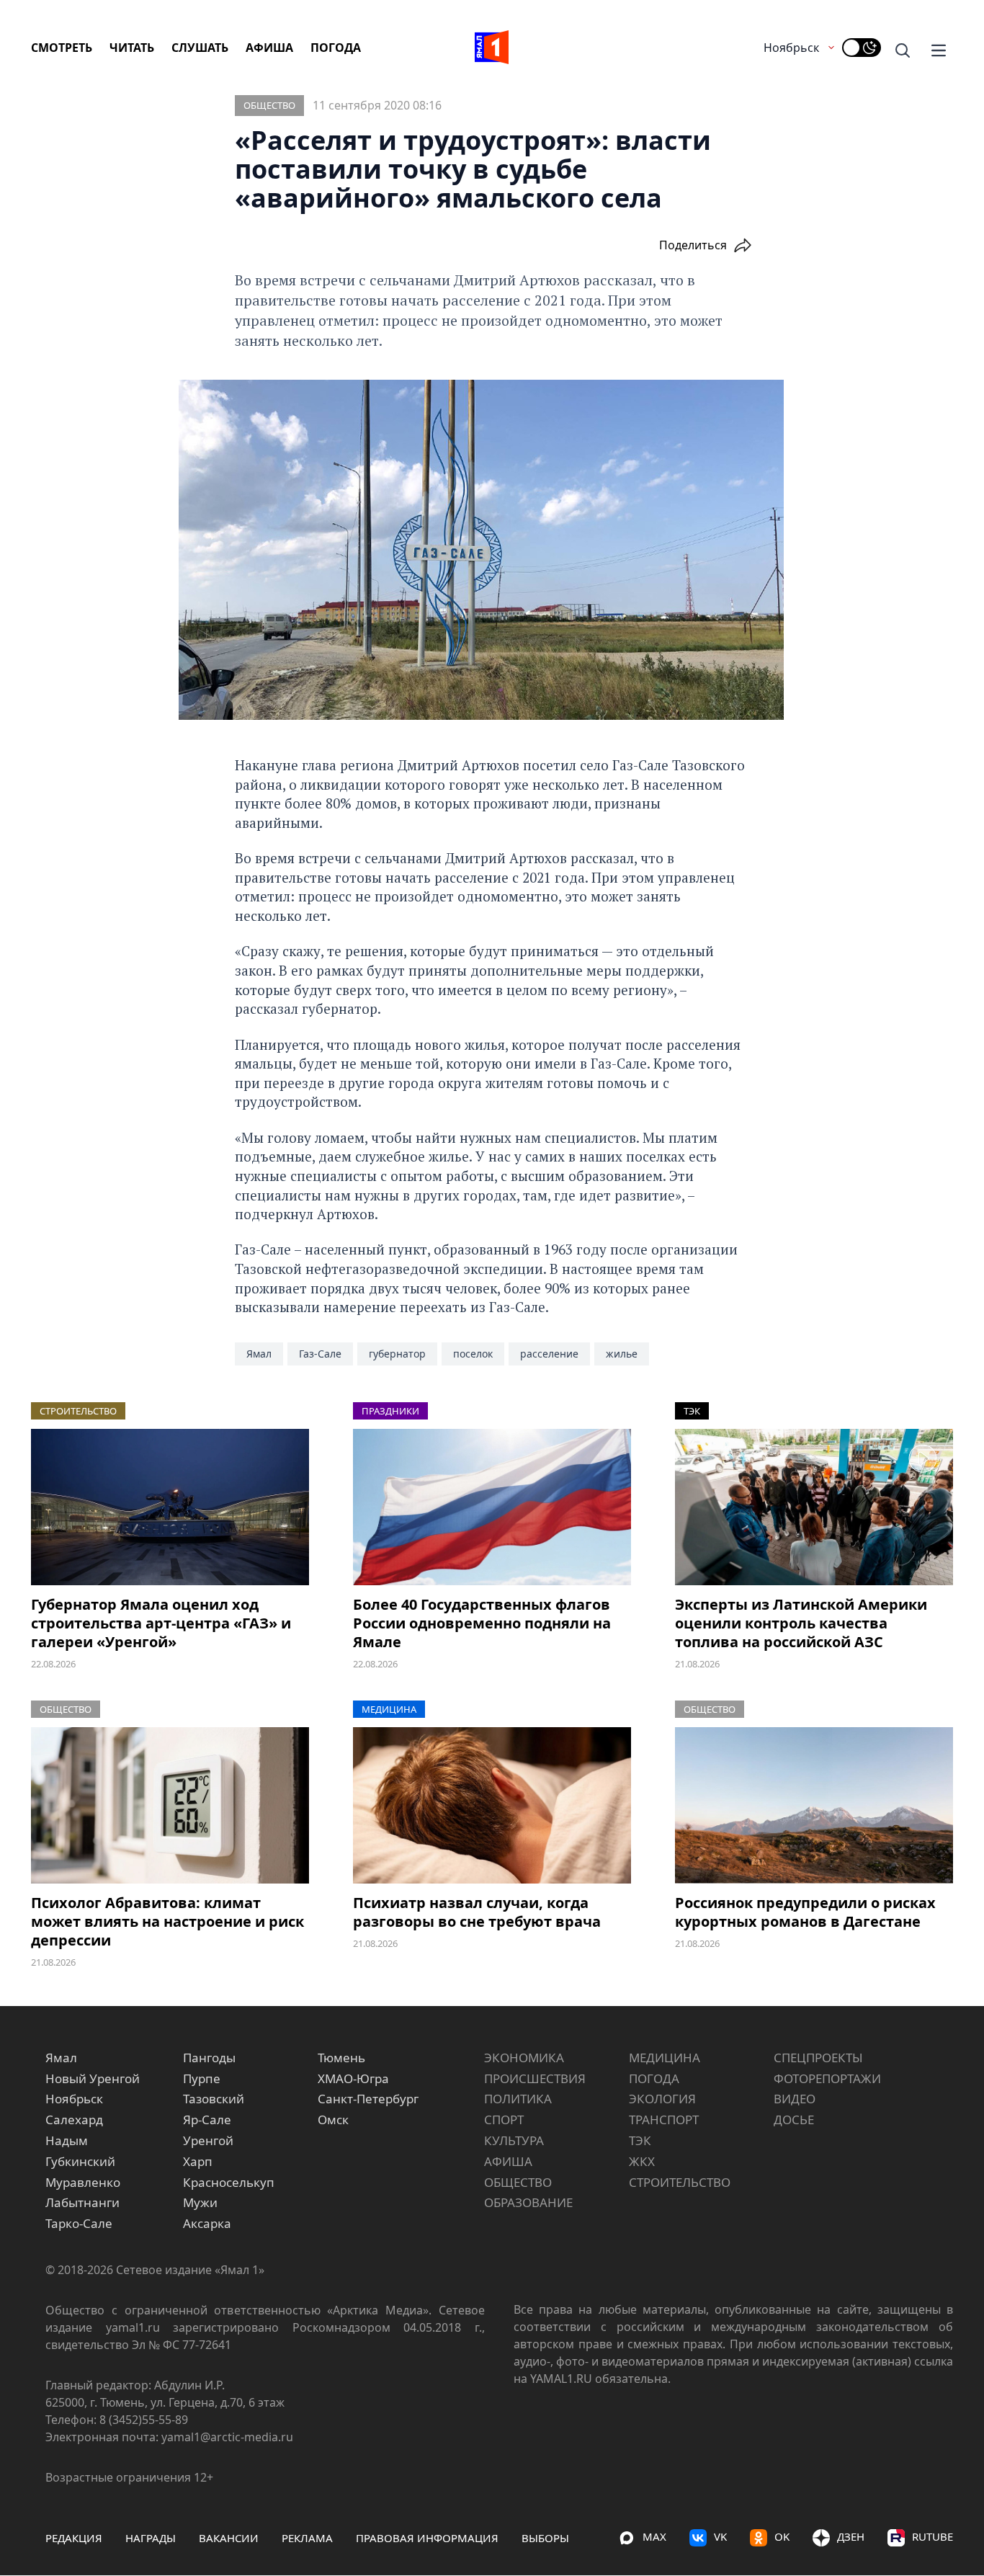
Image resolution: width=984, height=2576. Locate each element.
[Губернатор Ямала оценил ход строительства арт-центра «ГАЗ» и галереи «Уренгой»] (170, 1507)
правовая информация (427, 2538)
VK (720, 2536)
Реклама (307, 2538)
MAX (654, 2536)
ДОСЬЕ (794, 2120)
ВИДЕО (795, 2099)
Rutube (932, 2536)
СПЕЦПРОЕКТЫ (818, 2058)
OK (782, 2536)
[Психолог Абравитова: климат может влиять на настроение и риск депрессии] (170, 1805)
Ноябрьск (791, 48)
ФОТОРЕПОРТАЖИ (827, 2078)
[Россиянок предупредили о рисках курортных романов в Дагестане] (814, 1805)
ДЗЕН (851, 2536)
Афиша (269, 48)
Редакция (74, 2538)
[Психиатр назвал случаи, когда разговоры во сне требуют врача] (492, 1805)
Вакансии (229, 2538)
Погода (336, 48)
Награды (151, 2538)
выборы (545, 2538)
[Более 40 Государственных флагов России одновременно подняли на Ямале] (492, 1507)
